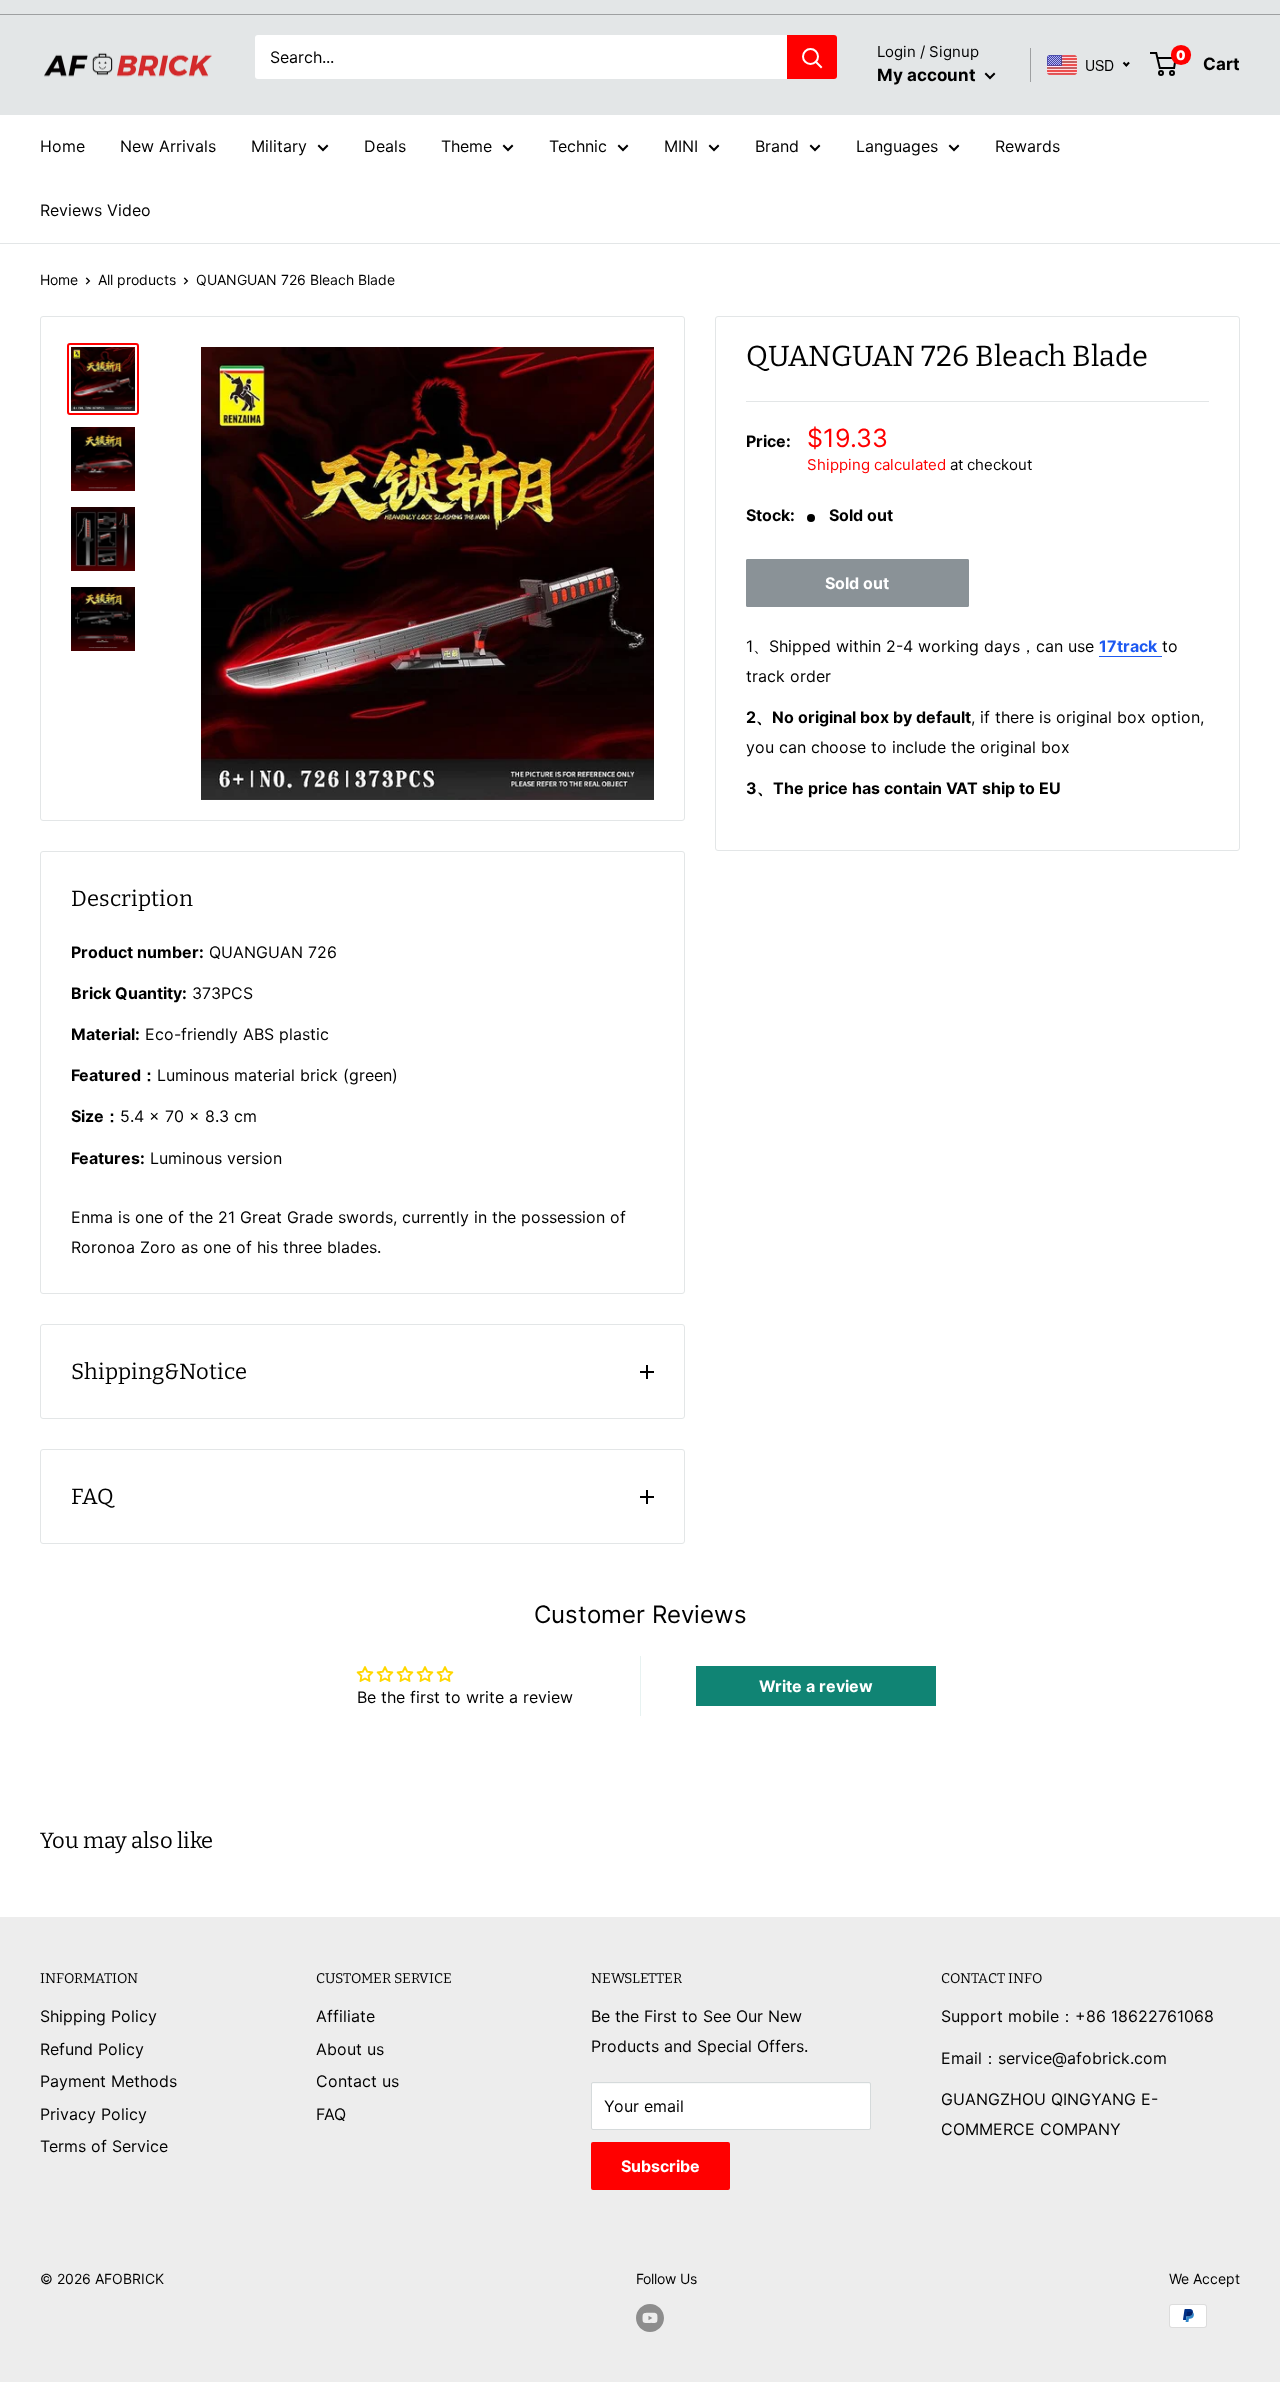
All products (137, 279)
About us (350, 2049)
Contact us (357, 2081)
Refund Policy (92, 2049)
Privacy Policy (93, 2114)
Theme (466, 146)
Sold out (857, 583)
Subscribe (660, 2166)
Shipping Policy (98, 2016)
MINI (681, 146)
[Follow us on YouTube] (650, 2318)
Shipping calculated (876, 464)
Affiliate (345, 2016)
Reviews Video (95, 210)
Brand (777, 146)
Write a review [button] (816, 1686)
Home (62, 146)
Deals (385, 146)
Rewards (1027, 146)
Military (279, 146)
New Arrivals (168, 146)
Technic (578, 146)
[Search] (812, 57)
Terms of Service (104, 2146)
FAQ (331, 2114)
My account (928, 75)
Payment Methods (108, 2081)
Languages (897, 146)
